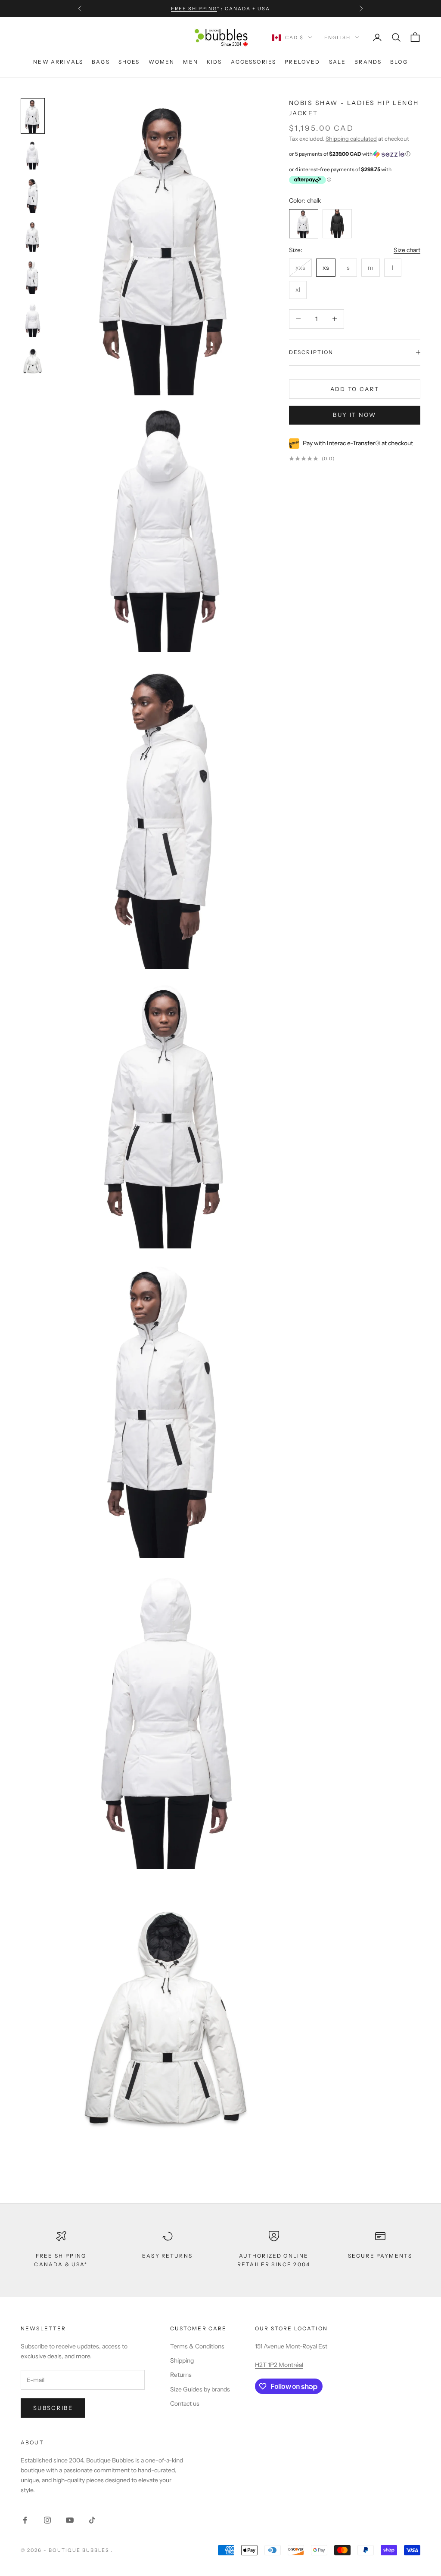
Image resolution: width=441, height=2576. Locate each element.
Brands (368, 62)
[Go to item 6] (33, 362)
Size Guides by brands (200, 2389)
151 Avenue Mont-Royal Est (291, 2346)
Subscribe (53, 2408)
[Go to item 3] (33, 237)
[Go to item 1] (33, 156)
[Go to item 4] (33, 277)
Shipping (182, 2360)
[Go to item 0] (33, 116)
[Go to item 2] (33, 196)
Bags (101, 62)
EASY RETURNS (167, 2256)
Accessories (254, 62)
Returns (181, 2375)
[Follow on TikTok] (92, 2520)
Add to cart (355, 389)
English (337, 37)
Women (162, 62)
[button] (355, 154)
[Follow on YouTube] (70, 2520)
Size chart (407, 250)
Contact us (185, 2403)
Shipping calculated (351, 139)
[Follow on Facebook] (25, 2520)
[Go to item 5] (33, 320)
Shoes (129, 62)
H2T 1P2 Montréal (279, 2365)
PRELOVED (302, 62)
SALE (338, 62)
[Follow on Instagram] (47, 2520)
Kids (214, 62)
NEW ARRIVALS (58, 62)
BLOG (399, 62)
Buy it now (354, 415)
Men (190, 62)
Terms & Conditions (197, 2346)
